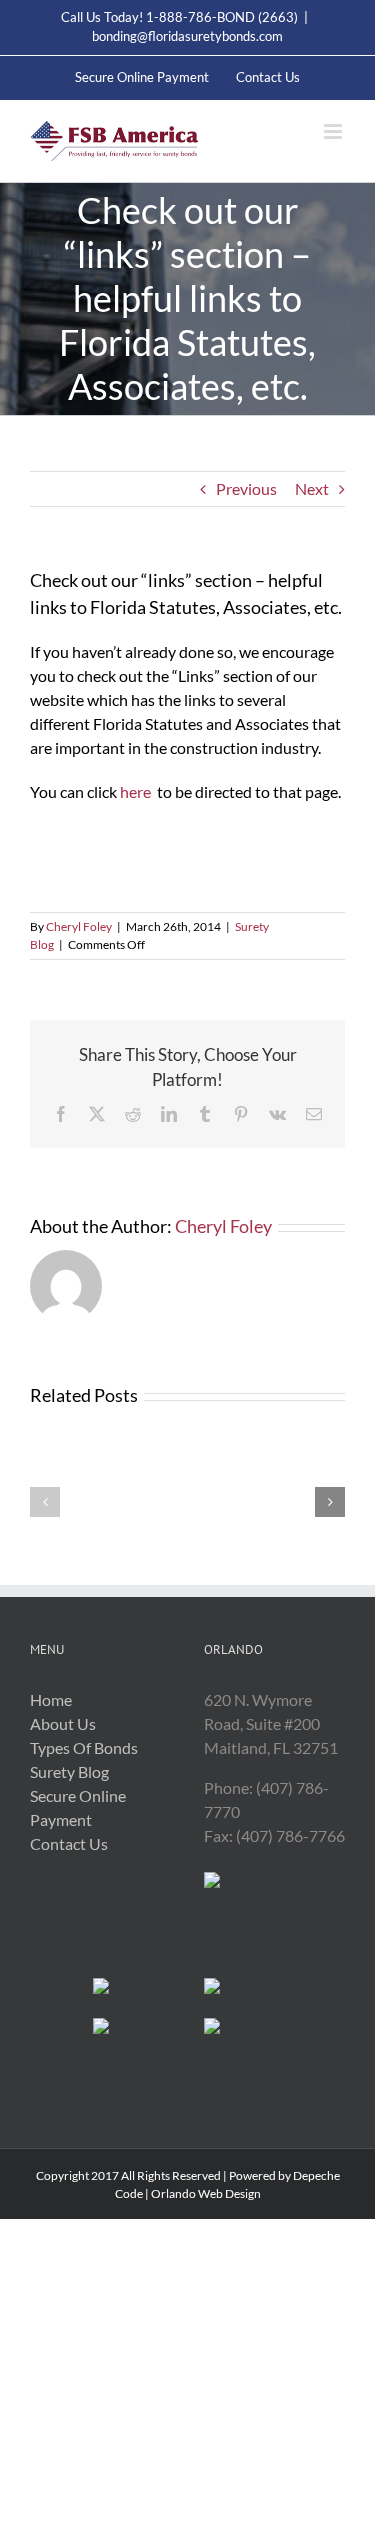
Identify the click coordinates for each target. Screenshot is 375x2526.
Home (51, 1699)
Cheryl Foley (79, 926)
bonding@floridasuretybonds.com (187, 36)
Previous (246, 488)
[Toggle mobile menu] (334, 131)
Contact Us (69, 1843)
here (135, 791)
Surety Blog (69, 1771)
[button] (45, 1502)
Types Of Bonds (84, 1747)
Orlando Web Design (206, 2193)
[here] (31, 879)
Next (312, 488)
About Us (63, 1723)
